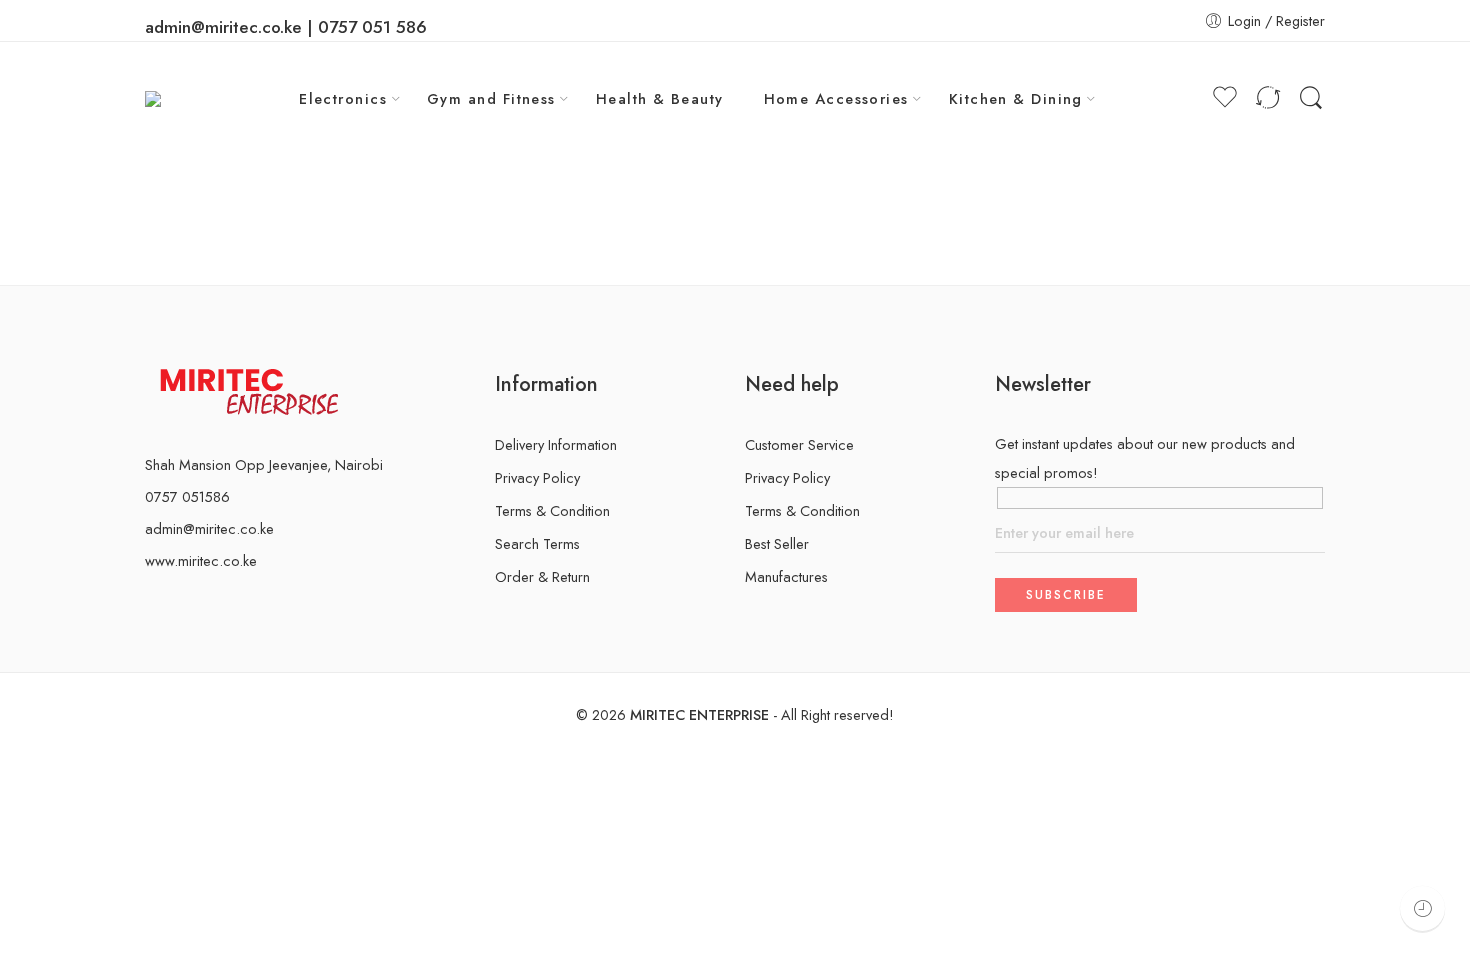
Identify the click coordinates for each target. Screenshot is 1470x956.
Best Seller (777, 543)
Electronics (343, 98)
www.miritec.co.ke (201, 560)
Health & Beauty (660, 98)
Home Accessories (836, 98)
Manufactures (786, 576)
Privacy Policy (537, 477)
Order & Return (542, 576)
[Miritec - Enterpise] (174, 98)
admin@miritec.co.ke (209, 528)
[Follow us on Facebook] (151, 602)
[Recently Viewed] (1422, 908)
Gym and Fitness (491, 98)
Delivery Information (556, 444)
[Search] (1311, 98)
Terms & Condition (552, 510)
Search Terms (537, 543)
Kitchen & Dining (1016, 98)
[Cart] (1187, 99)
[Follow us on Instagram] (183, 602)
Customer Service (799, 444)
